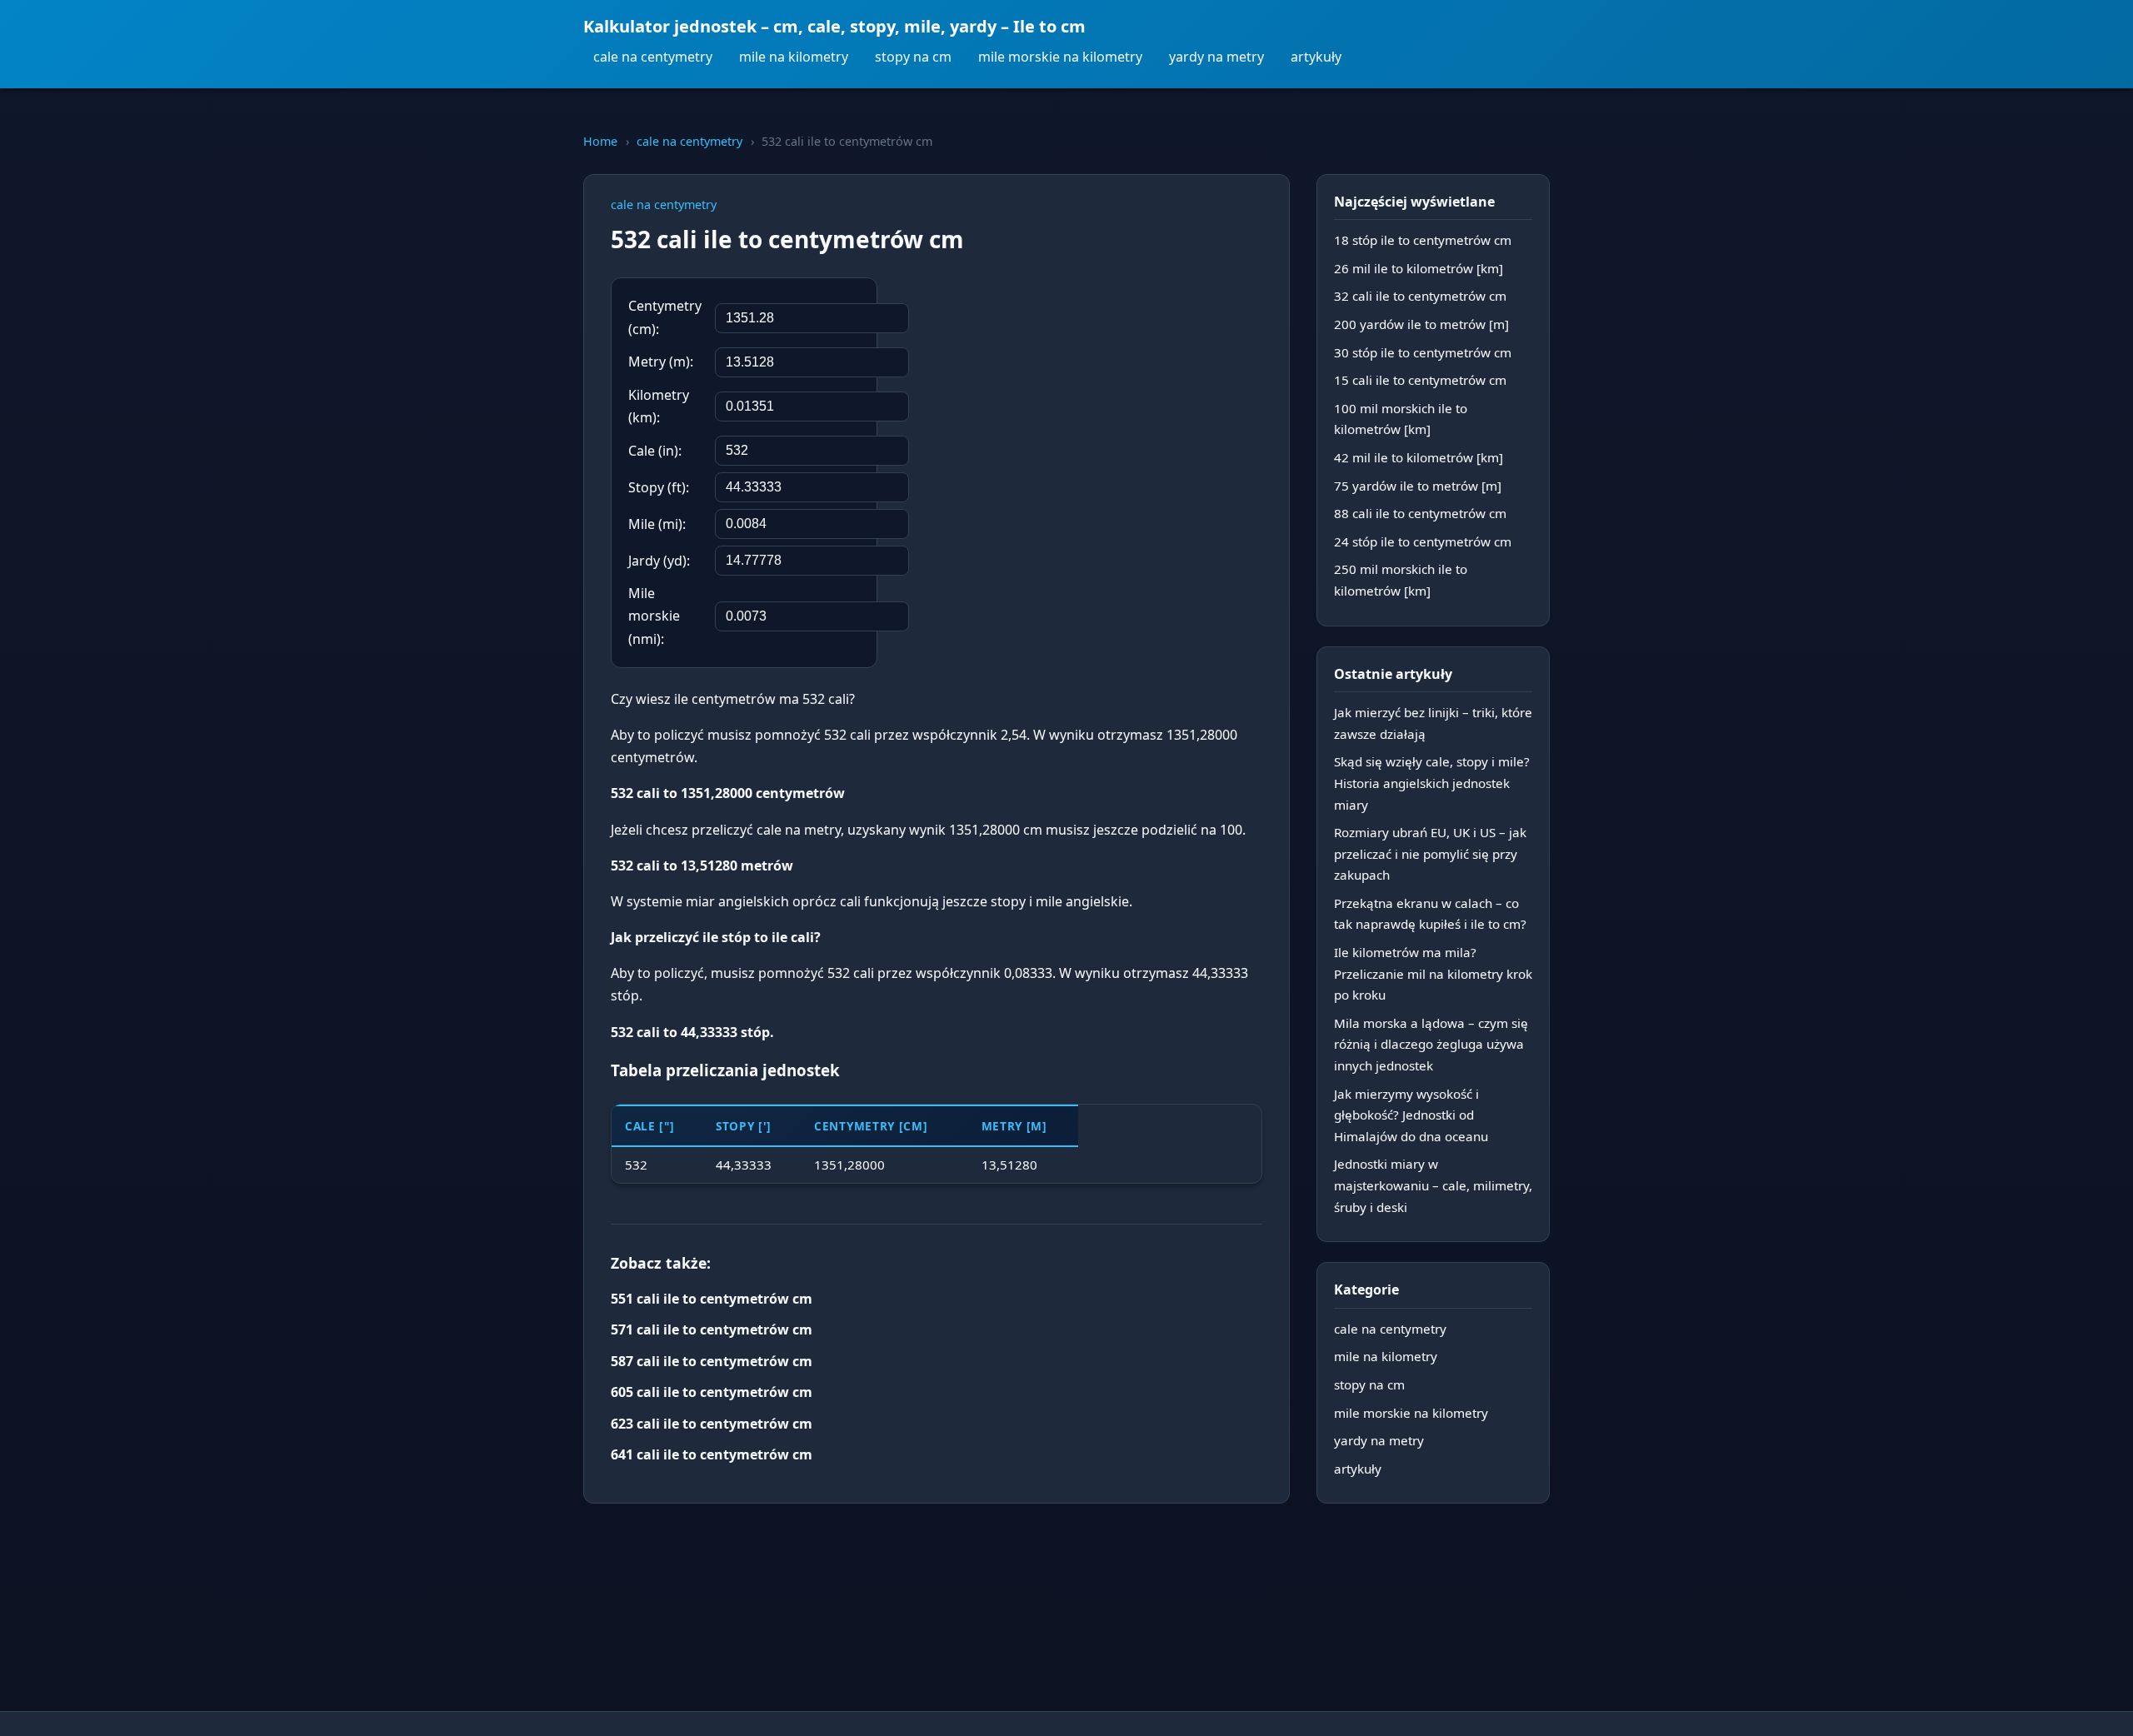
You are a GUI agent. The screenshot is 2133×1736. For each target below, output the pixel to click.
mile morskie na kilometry (1060, 57)
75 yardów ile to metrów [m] (1418, 486)
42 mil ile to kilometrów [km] (1419, 457)
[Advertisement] (1137, 386)
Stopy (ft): (659, 487)
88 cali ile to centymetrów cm (1420, 513)
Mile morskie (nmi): (654, 616)
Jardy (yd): (659, 561)
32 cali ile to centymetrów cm (1420, 296)
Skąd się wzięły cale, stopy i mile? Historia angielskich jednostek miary (1432, 783)
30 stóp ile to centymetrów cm (1423, 352)
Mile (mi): (657, 524)
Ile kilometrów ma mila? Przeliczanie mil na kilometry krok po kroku (1433, 973)
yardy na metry (1216, 57)
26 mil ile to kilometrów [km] (1419, 268)
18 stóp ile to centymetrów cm (1423, 240)
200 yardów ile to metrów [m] (1421, 324)
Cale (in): (655, 451)
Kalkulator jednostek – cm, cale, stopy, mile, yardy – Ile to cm (834, 26)
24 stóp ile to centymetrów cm (1423, 541)
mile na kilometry (794, 57)
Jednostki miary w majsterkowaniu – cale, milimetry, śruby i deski (1433, 1185)
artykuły (1316, 57)
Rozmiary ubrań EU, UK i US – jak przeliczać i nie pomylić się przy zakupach (1430, 853)
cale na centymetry (653, 57)
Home (600, 141)
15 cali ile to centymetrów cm (1420, 380)
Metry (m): (661, 362)
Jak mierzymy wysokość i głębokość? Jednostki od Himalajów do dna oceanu (1411, 1115)
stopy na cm (913, 57)
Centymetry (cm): (665, 317)
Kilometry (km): (659, 406)
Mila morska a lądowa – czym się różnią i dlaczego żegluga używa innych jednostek (1431, 1044)
